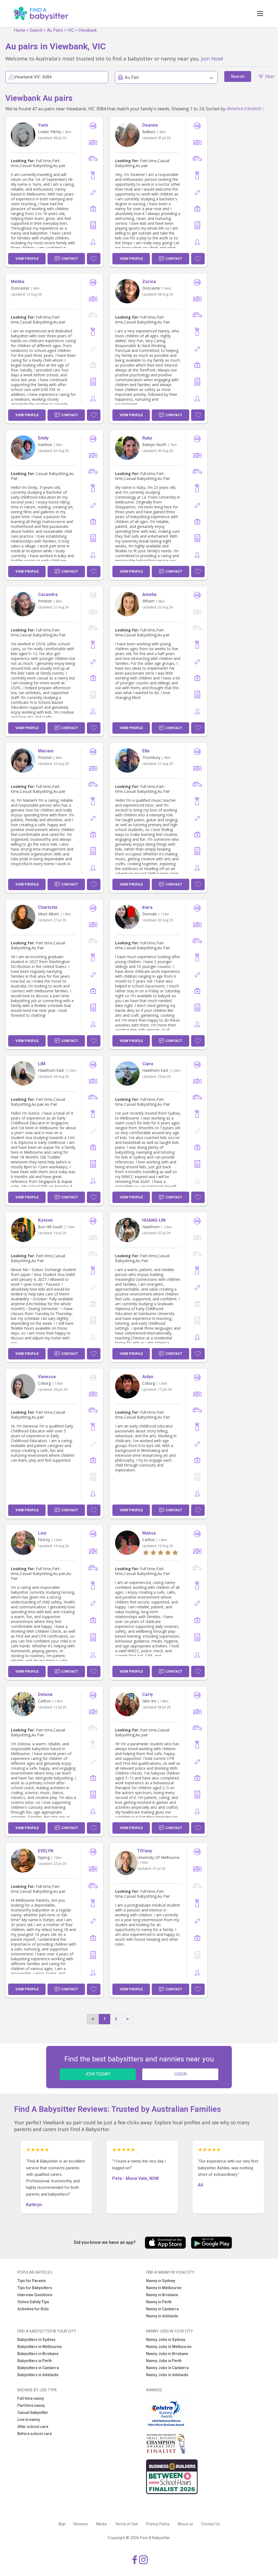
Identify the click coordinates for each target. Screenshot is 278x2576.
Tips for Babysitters (35, 2288)
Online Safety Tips (33, 2302)
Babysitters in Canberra (38, 2368)
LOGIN (180, 2074)
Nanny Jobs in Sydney (166, 2340)
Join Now (211, 58)
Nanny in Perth (159, 2302)
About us (185, 2524)
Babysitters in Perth (35, 2361)
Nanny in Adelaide (162, 2316)
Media (101, 2524)
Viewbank (88, 30)
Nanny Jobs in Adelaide (167, 2375)
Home (20, 30)
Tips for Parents (32, 2281)
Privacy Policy (158, 2524)
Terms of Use (126, 2524)
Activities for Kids (33, 2309)
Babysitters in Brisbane (38, 2354)
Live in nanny (29, 2420)
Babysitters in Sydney (36, 2340)
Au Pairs (55, 30)
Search (36, 30)
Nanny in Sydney (161, 2281)
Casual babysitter (33, 2413)
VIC (71, 30)
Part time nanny (31, 2405)
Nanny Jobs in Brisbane (167, 2354)
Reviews (81, 2524)
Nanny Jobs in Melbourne (169, 2347)
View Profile (27, 259)
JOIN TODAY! (98, 2074)
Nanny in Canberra (162, 2309)
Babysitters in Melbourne (40, 2347)
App (62, 2524)
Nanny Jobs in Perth (164, 2361)
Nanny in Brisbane (162, 2295)
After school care (33, 2427)
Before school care (35, 2434)
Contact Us (211, 2524)
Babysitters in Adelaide (38, 2375)
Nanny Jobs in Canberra (167, 2368)
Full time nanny (31, 2398)
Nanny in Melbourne (164, 2288)
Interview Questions (35, 2295)
